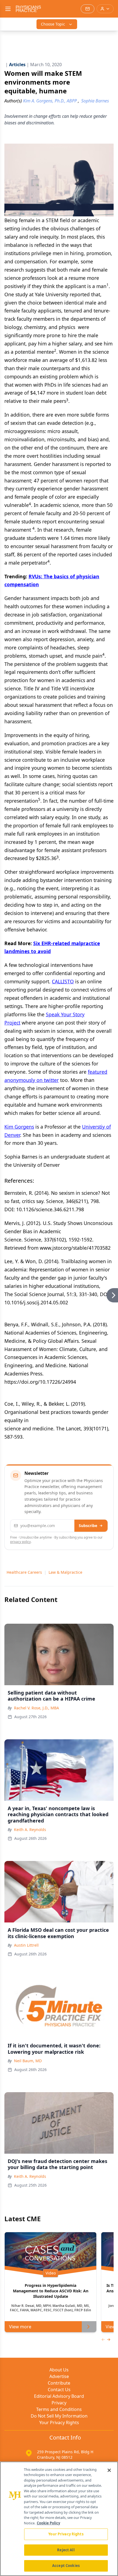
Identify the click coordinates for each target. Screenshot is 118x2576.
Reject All (66, 2550)
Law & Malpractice (65, 1572)
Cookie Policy (48, 2523)
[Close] (109, 2470)
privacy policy (20, 1542)
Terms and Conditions (59, 2409)
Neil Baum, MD (28, 2061)
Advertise (59, 2376)
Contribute (59, 2383)
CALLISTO (63, 981)
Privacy (59, 2403)
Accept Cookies (66, 2566)
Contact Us (59, 2390)
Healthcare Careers (24, 1572)
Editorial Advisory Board (59, 2396)
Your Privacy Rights (59, 2422)
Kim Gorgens (19, 1127)
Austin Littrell (26, 1945)
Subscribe (88, 1526)
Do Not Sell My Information (59, 2416)
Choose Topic (53, 24)
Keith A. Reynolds (30, 1830)
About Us (59, 2370)
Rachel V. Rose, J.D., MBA (36, 1708)
